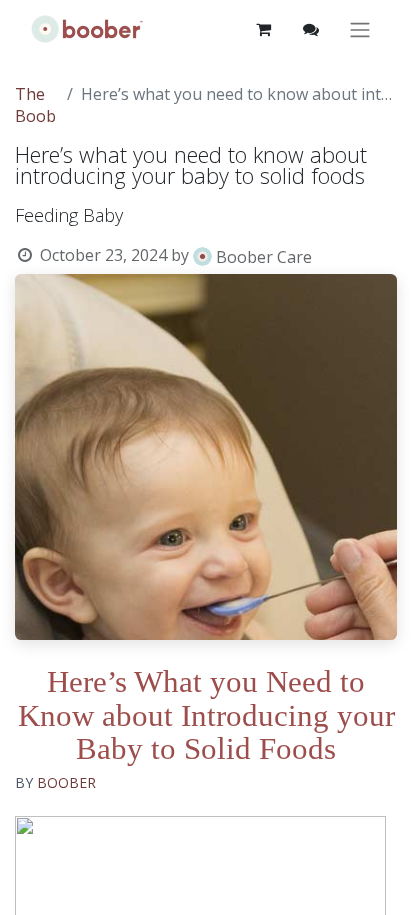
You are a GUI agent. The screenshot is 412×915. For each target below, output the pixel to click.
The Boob (35, 105)
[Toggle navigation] (360, 29)
